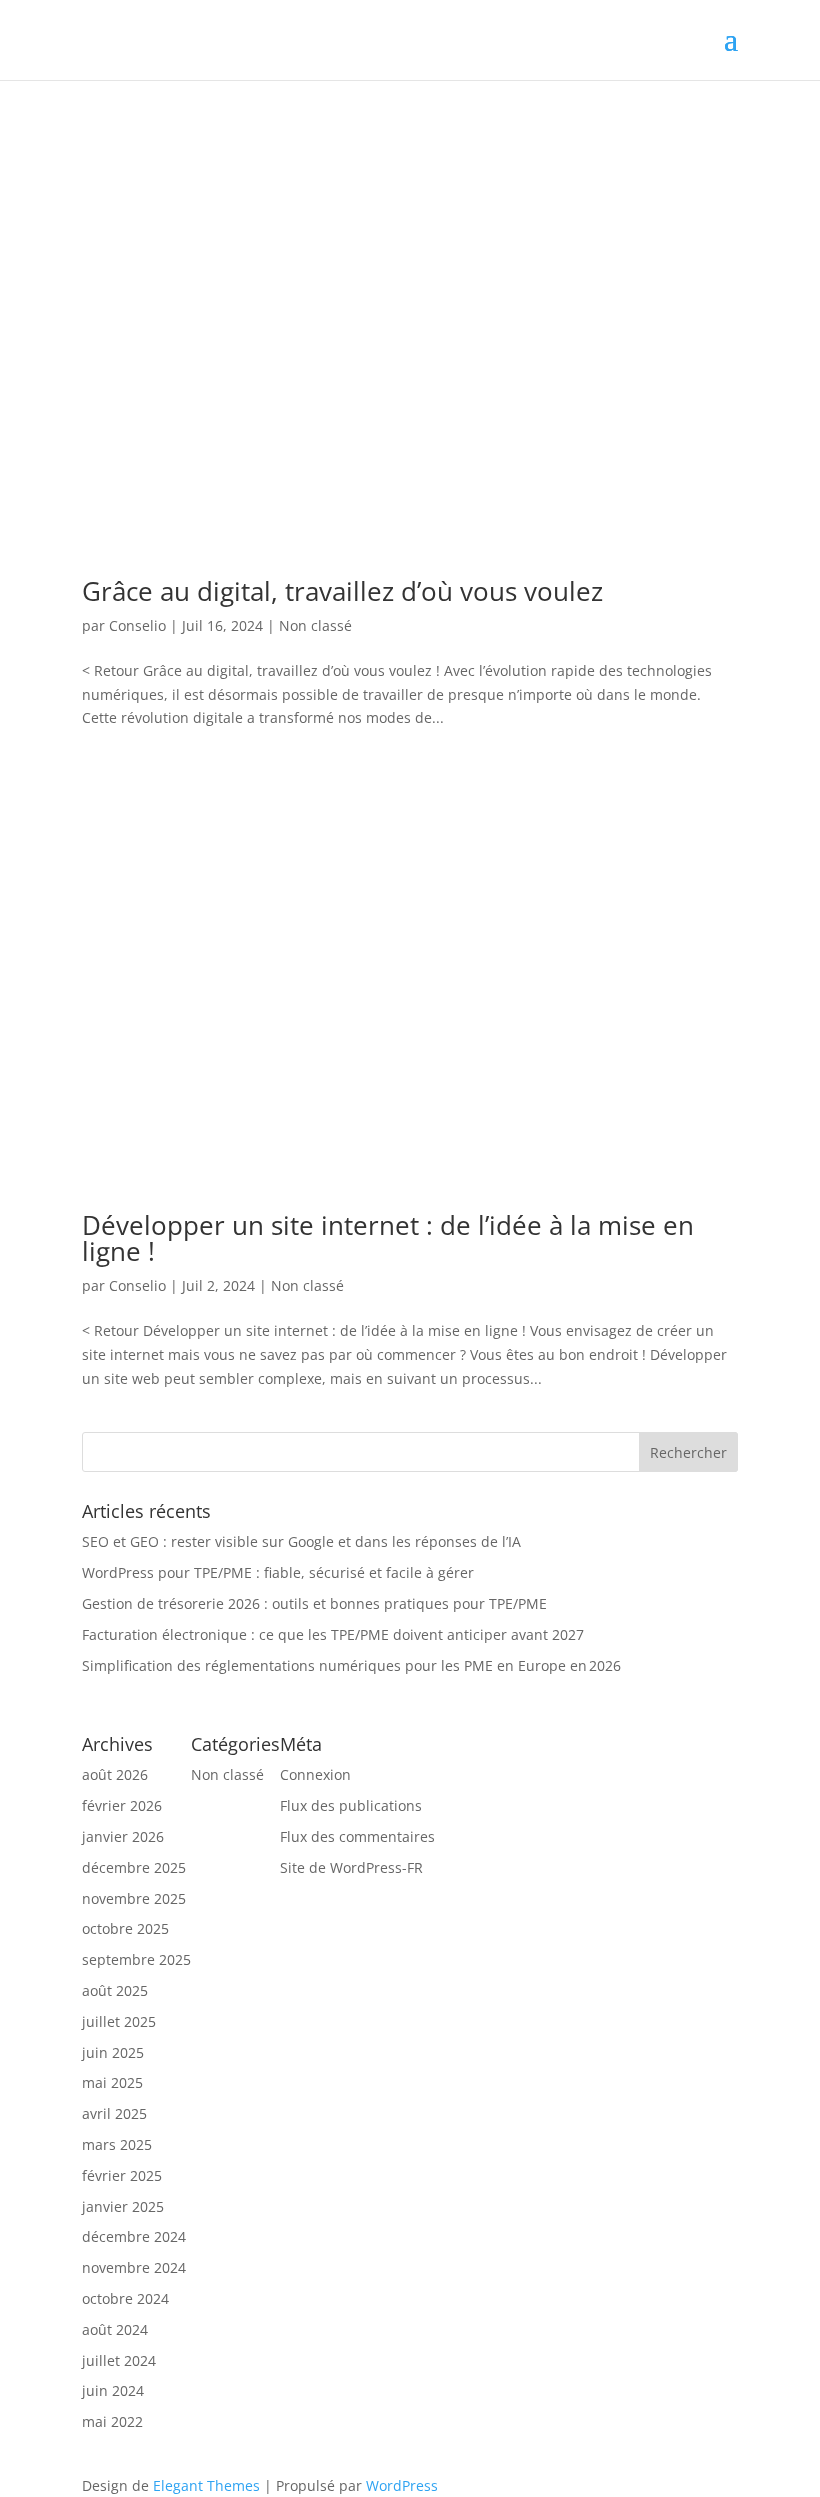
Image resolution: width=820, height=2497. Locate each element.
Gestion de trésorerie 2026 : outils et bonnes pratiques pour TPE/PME (314, 1603)
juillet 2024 (119, 2360)
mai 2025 (112, 2082)
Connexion (315, 1774)
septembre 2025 (136, 1959)
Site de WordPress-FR (351, 1867)
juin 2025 (113, 2052)
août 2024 (115, 2329)
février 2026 (122, 1805)
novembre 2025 (134, 1898)
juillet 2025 (119, 2021)
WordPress (402, 2485)
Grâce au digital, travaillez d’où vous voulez (342, 591)
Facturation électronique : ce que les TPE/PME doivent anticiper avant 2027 (333, 1634)
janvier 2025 (123, 2206)
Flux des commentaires (357, 1836)
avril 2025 (114, 2113)
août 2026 (115, 1774)
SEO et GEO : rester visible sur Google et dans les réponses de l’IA (301, 1541)
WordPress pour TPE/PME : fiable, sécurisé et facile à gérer (280, 1572)
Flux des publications (351, 1805)
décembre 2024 (134, 2236)
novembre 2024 (134, 2267)
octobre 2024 (125, 2298)
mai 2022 (112, 2421)
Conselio (137, 625)
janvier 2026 (123, 1836)
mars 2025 (117, 2144)
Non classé (315, 625)
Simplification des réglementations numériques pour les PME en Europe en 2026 (351, 1665)
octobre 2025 (125, 1928)
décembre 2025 (134, 1867)
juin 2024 (113, 2390)
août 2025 (115, 1990)
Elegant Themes (206, 2485)
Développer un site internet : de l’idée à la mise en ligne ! (388, 1238)
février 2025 (122, 2175)
